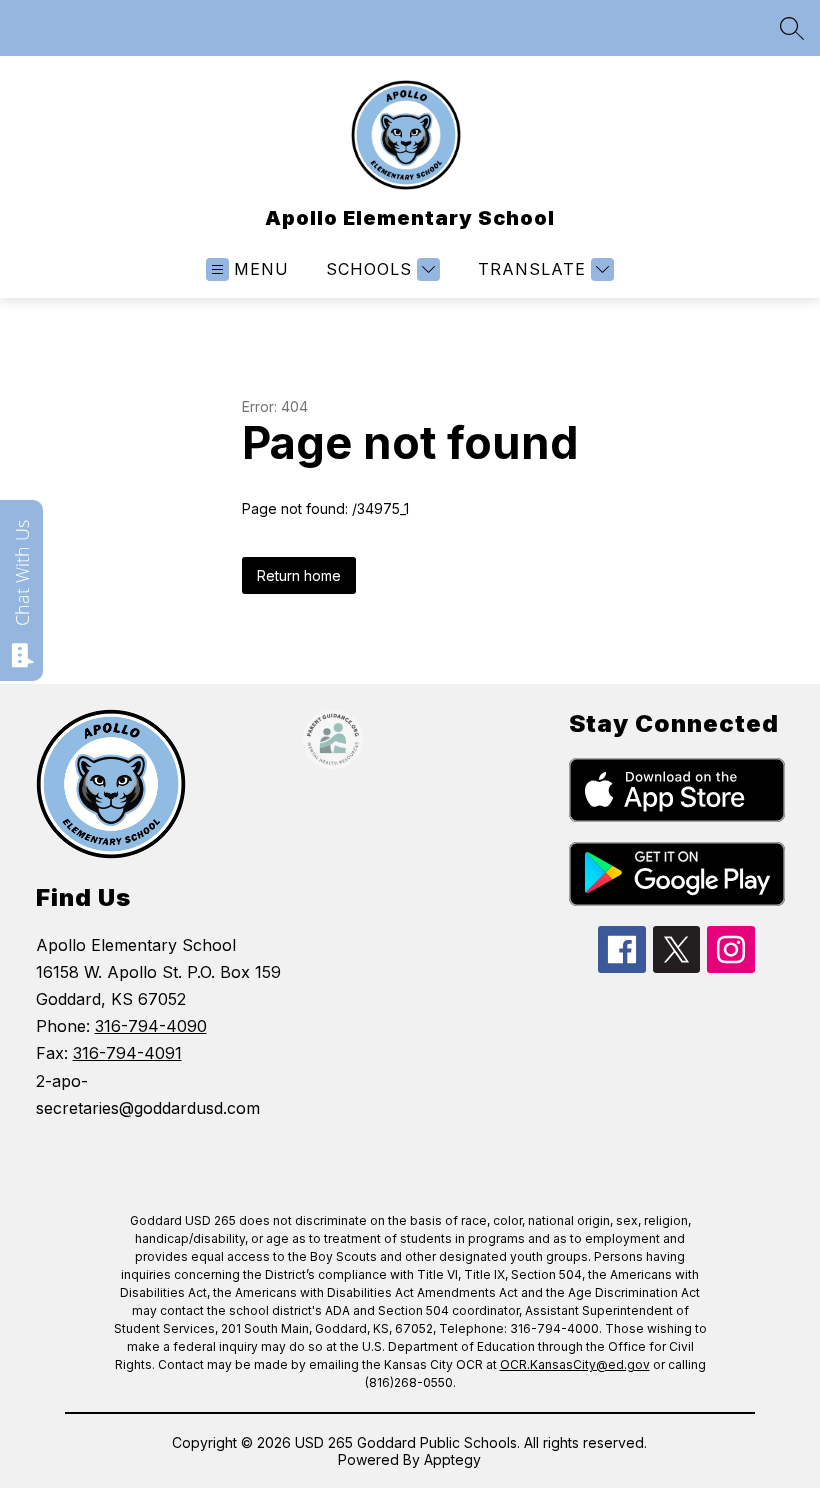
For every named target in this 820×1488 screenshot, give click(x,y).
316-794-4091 (127, 1053)
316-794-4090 (151, 1026)
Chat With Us (22, 573)
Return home (299, 575)
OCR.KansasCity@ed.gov (575, 1364)
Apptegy (452, 1459)
